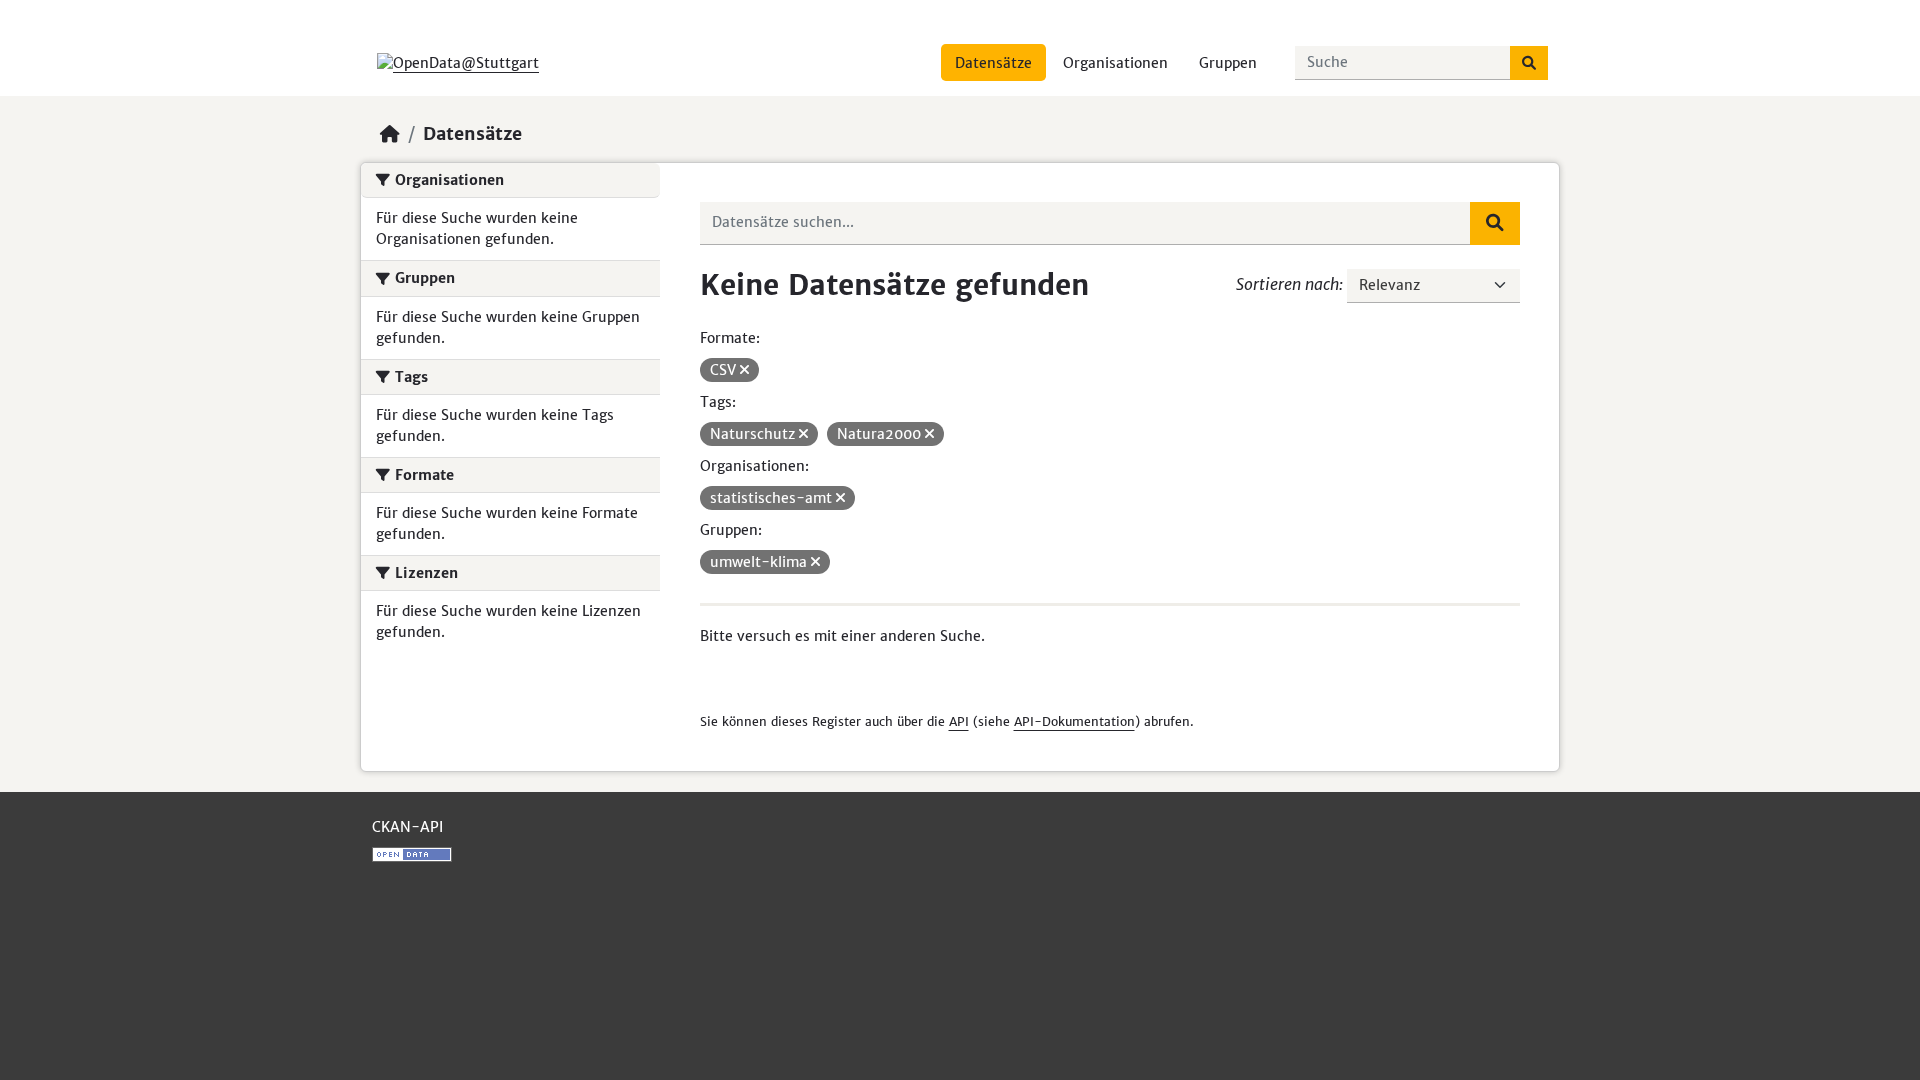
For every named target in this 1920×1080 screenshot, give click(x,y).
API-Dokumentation (1074, 721)
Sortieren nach (1287, 284)
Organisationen (1115, 63)
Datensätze (993, 63)
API (959, 721)
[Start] (390, 134)
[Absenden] (1529, 63)
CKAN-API (407, 827)
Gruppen (1228, 63)
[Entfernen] (744, 370)
